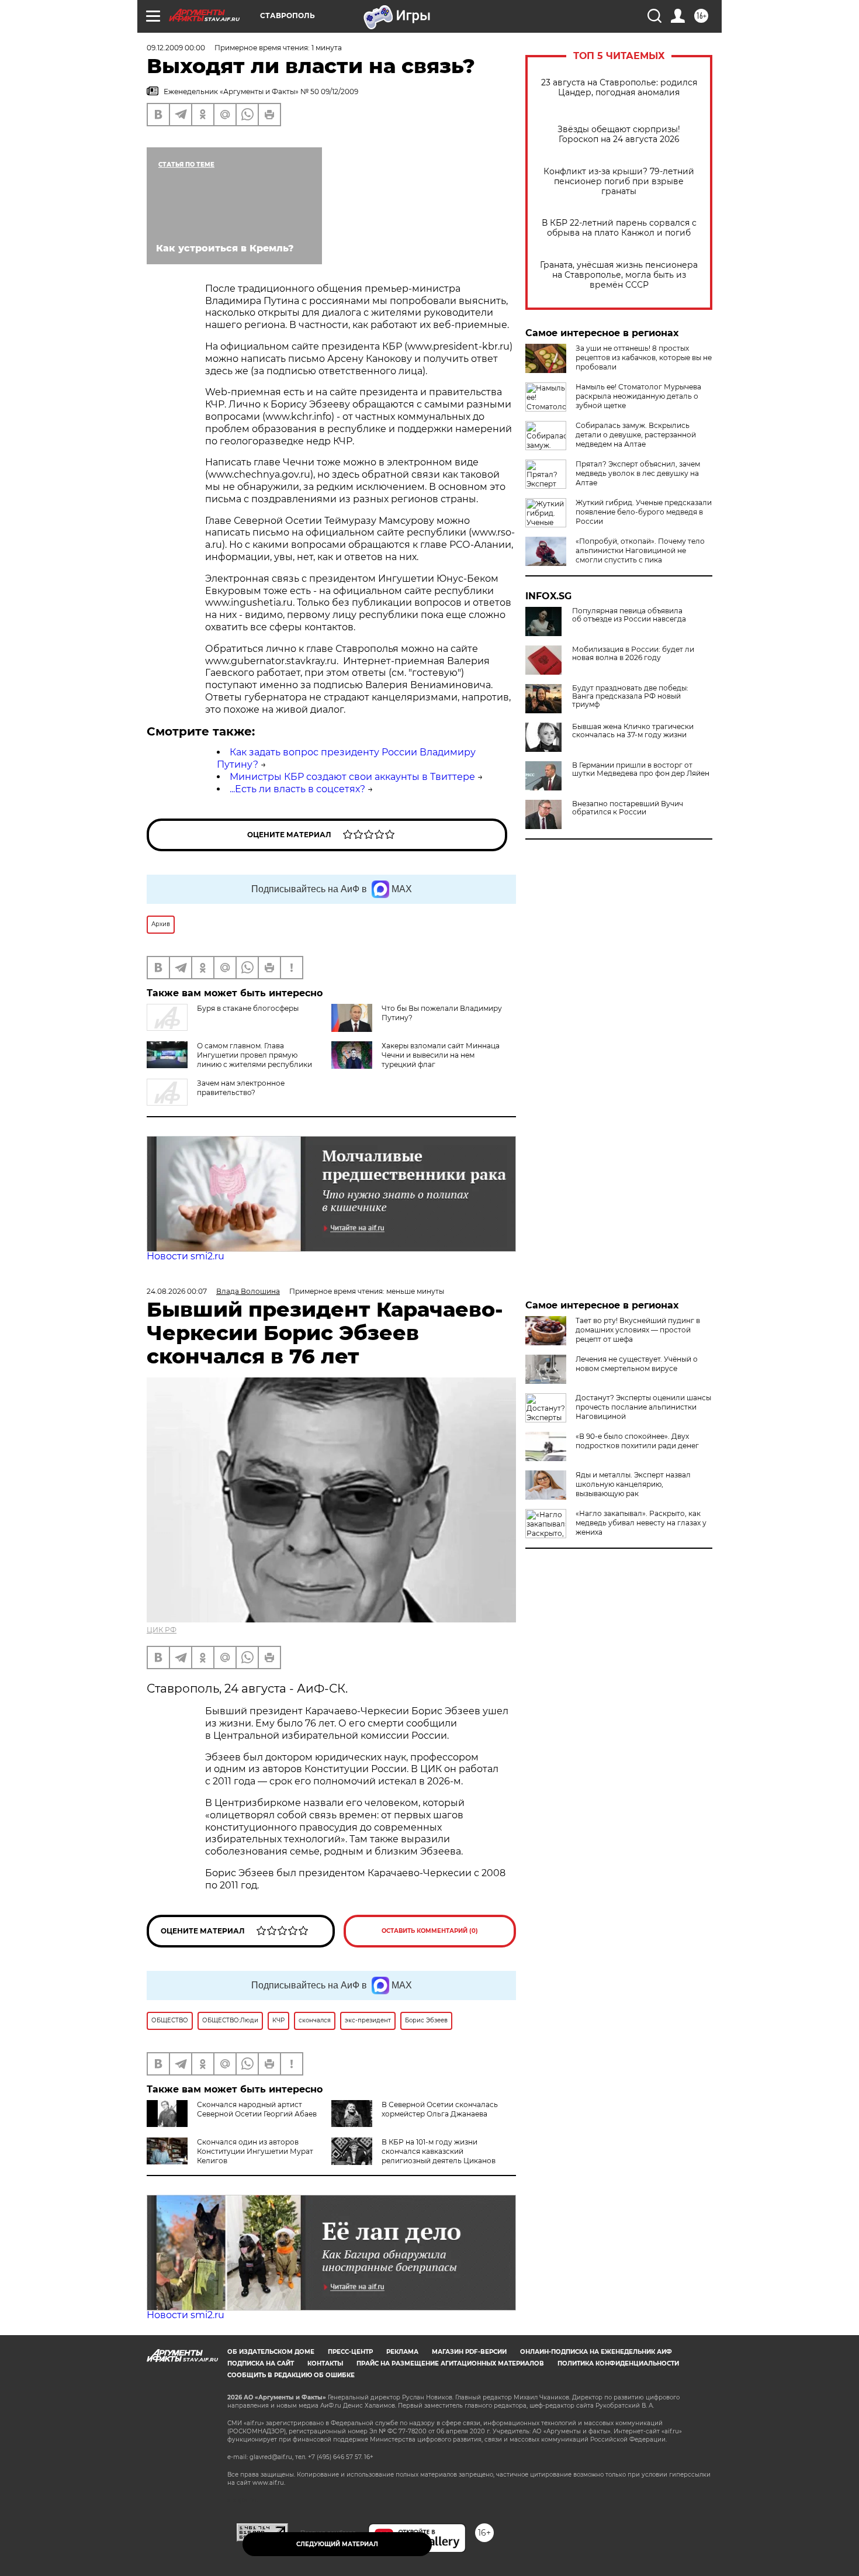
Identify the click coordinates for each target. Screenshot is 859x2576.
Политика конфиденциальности (618, 2363)
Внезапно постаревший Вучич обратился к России (628, 808)
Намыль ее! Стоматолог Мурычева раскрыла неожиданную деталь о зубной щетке (638, 396)
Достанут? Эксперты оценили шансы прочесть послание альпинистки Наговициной (643, 1407)
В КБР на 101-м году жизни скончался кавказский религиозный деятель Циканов (439, 2151)
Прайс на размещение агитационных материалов (450, 2363)
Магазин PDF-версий (469, 2352)
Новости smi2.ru (186, 1256)
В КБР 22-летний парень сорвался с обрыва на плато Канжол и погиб (619, 228)
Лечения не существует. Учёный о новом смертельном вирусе (637, 1364)
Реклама (402, 2352)
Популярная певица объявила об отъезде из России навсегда (629, 615)
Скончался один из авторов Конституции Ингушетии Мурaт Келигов (255, 2151)
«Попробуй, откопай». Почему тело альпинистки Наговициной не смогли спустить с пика (640, 550)
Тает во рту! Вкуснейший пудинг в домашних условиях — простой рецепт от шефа (638, 1330)
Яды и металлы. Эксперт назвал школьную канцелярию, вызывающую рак (633, 1484)
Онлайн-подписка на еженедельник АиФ (596, 2352)
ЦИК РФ (162, 1630)
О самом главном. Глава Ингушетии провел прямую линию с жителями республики (254, 1055)
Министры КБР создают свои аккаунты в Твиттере (352, 777)
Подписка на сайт (261, 2363)
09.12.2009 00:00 (176, 48)
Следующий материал (337, 2544)
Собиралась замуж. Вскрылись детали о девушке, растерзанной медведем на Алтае (636, 435)
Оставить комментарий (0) (430, 1931)
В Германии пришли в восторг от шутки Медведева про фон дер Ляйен (641, 769)
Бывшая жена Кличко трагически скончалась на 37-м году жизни (633, 731)
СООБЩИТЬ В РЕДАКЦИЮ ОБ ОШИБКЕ (291, 2375)
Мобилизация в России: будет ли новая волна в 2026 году (633, 654)
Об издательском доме (271, 2352)
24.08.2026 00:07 (177, 1291)
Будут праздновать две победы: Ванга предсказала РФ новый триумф (630, 696)
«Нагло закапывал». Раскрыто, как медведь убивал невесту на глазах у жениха (641, 1523)
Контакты (325, 2363)
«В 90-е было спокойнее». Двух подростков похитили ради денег (637, 1441)
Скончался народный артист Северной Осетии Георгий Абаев (257, 2109)
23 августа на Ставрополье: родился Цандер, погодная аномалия (619, 88)
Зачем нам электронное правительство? (241, 1088)
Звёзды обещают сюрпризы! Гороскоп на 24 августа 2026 (619, 134)
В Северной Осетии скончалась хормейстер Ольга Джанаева (440, 2109)
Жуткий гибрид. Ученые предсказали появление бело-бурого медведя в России (644, 512)
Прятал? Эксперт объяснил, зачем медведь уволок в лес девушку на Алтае (638, 473)
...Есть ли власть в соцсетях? (297, 789)
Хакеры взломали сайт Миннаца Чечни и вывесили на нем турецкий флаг (441, 1055)
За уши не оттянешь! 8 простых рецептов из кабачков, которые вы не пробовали (644, 358)
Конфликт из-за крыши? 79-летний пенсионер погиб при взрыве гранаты (619, 182)
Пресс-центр (350, 2352)
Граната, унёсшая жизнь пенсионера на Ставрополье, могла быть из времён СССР (619, 275)
